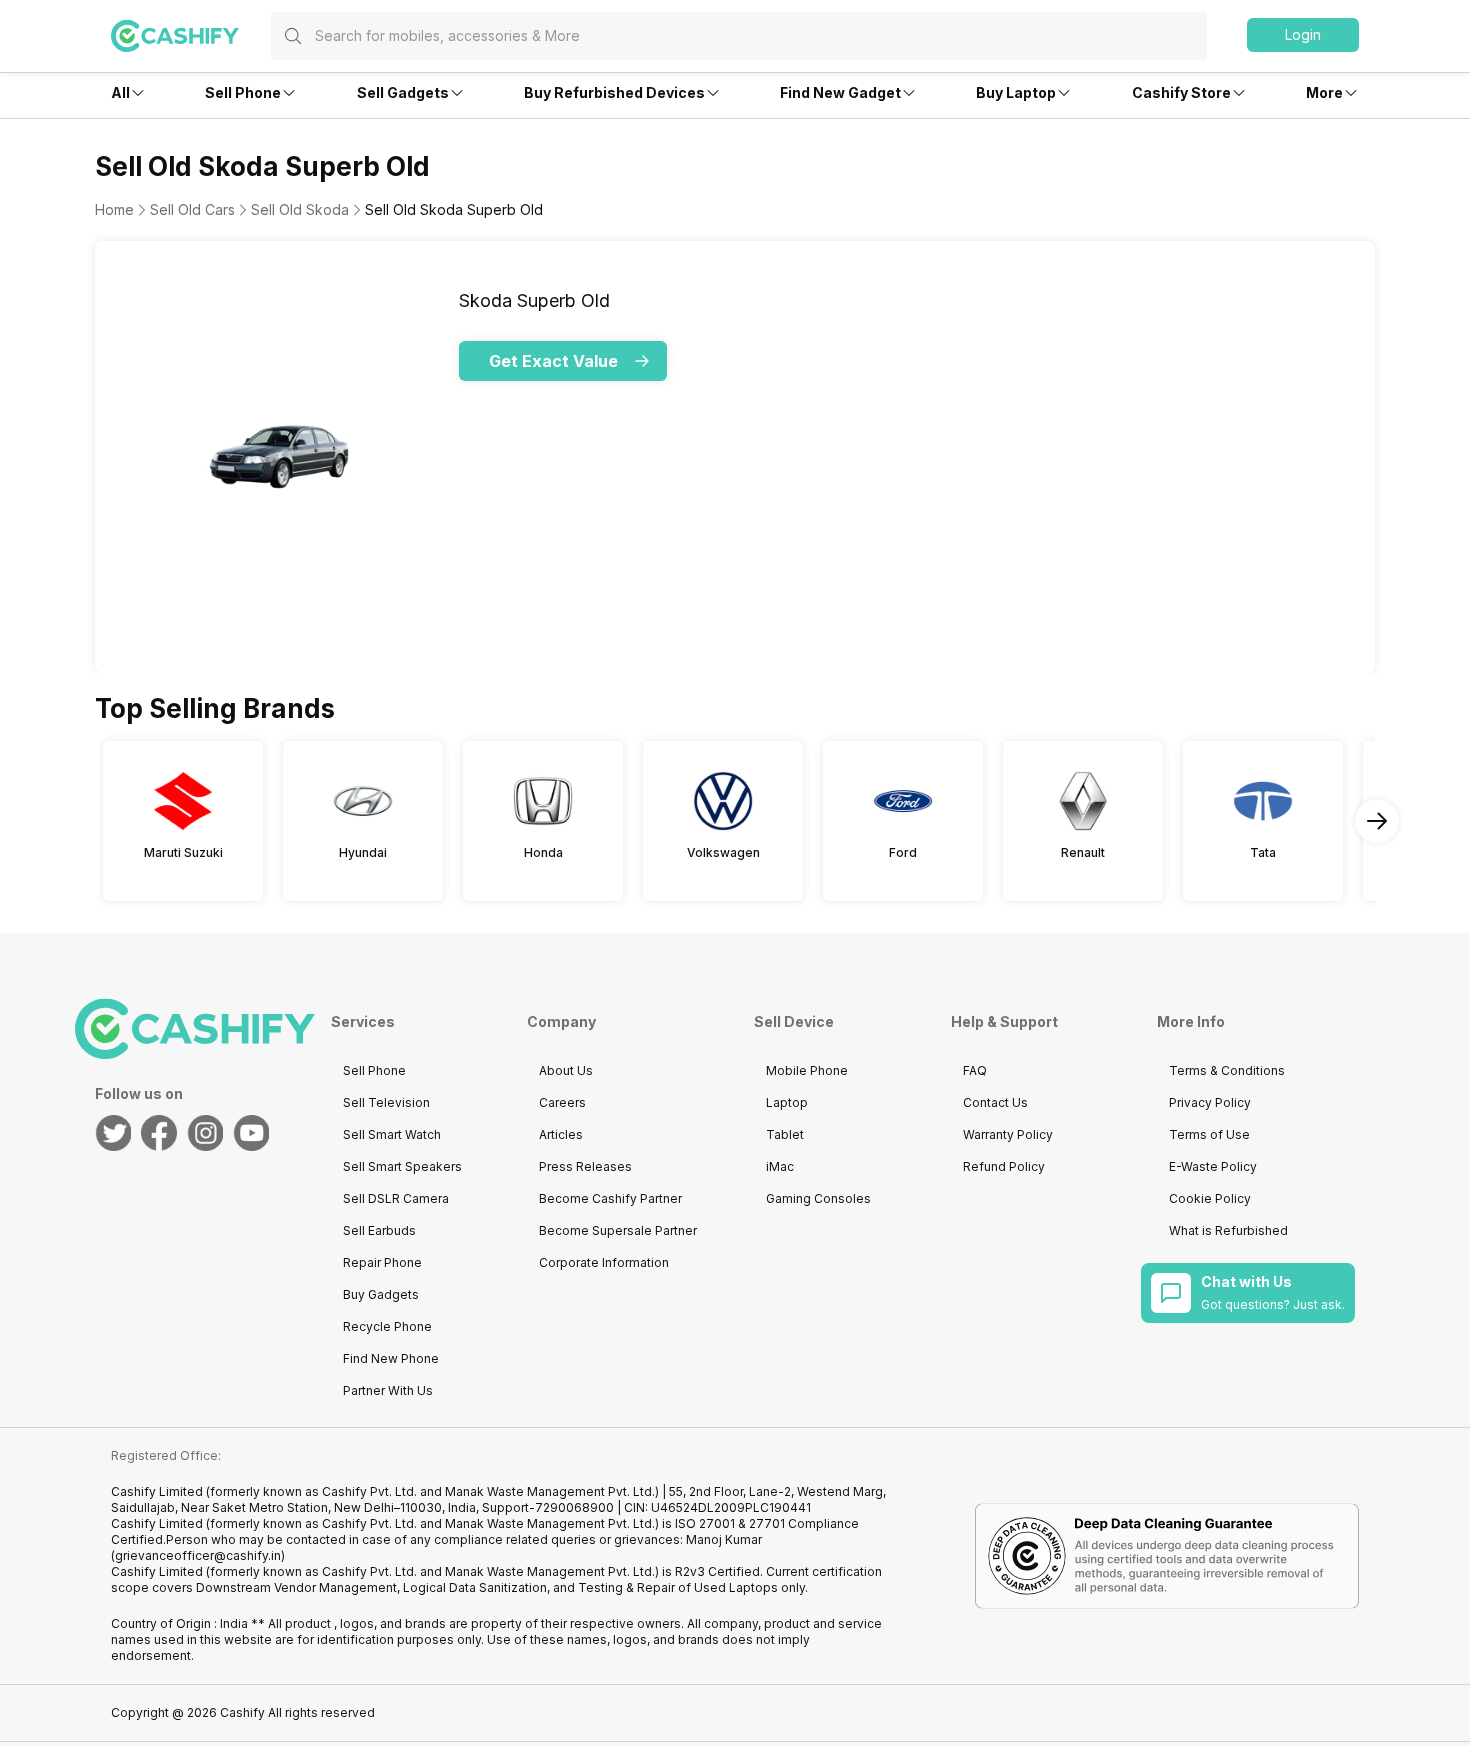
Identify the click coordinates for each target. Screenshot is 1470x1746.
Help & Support (1004, 1021)
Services (363, 1021)
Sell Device (794, 1021)
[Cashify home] (191, 36)
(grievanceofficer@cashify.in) (198, 1555)
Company (561, 1021)
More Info (1191, 1021)
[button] (1303, 35)
